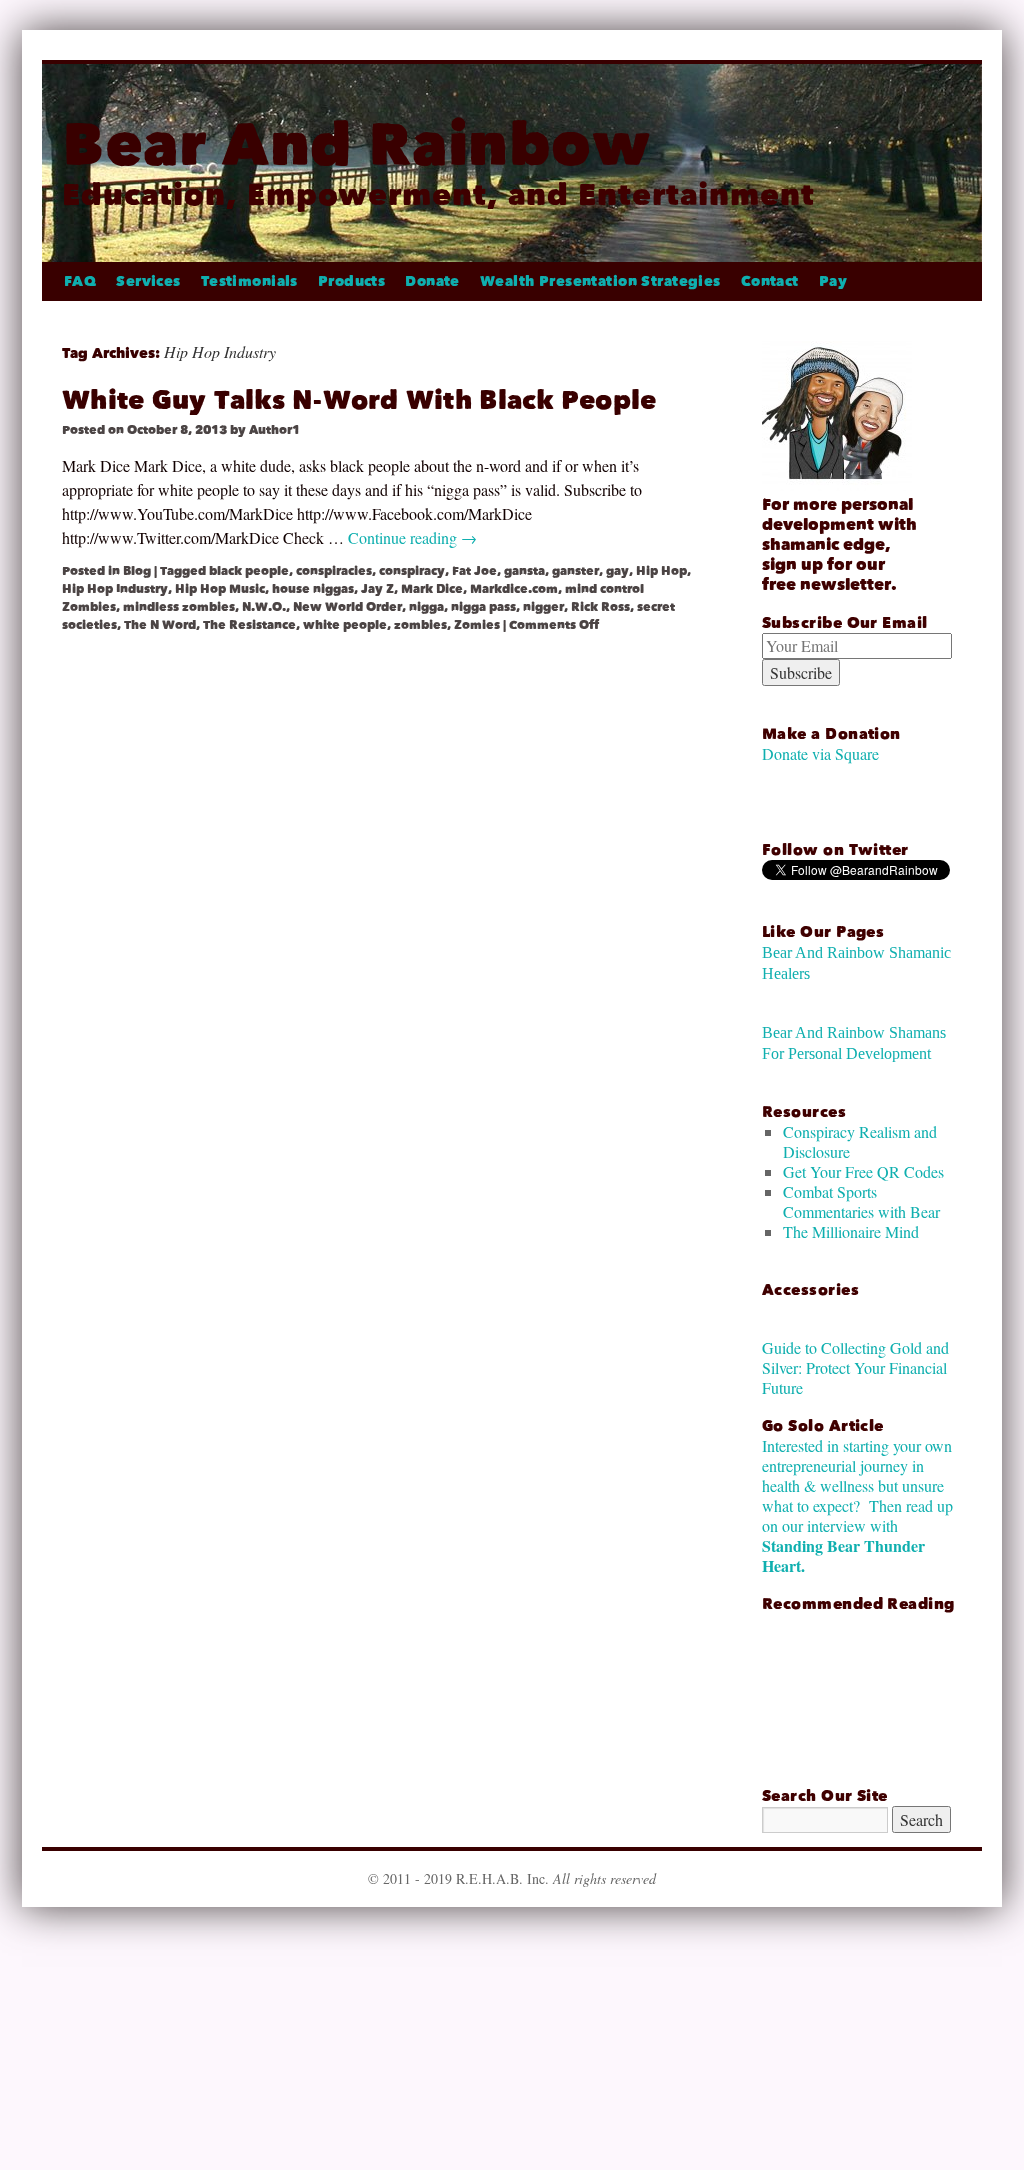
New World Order (347, 607)
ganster (575, 571)
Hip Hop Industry (115, 589)
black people (249, 571)
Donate (432, 281)
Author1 (274, 430)
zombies (420, 625)
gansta (524, 571)
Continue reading (412, 537)
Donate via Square (820, 753)
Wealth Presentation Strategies (600, 281)
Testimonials (249, 281)
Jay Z (377, 589)
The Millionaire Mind (851, 1231)
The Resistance (249, 625)
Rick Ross (600, 607)
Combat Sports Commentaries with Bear (861, 1201)
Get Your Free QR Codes (863, 1171)
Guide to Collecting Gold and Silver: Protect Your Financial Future (855, 1367)
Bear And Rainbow (356, 144)
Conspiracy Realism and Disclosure (860, 1141)
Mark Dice (432, 589)
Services (148, 281)
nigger (543, 607)
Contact (770, 281)
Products (351, 281)
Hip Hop (661, 571)
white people (345, 625)
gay (617, 571)
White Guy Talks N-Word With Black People (359, 400)
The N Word (160, 625)
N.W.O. (264, 607)
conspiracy (412, 571)
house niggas (313, 589)
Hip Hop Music (220, 589)
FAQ (80, 281)
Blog (137, 571)
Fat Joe (474, 571)
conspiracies (334, 571)
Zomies (477, 625)
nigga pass (483, 607)
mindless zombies (179, 607)
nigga (426, 607)
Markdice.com (514, 589)
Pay (833, 281)
